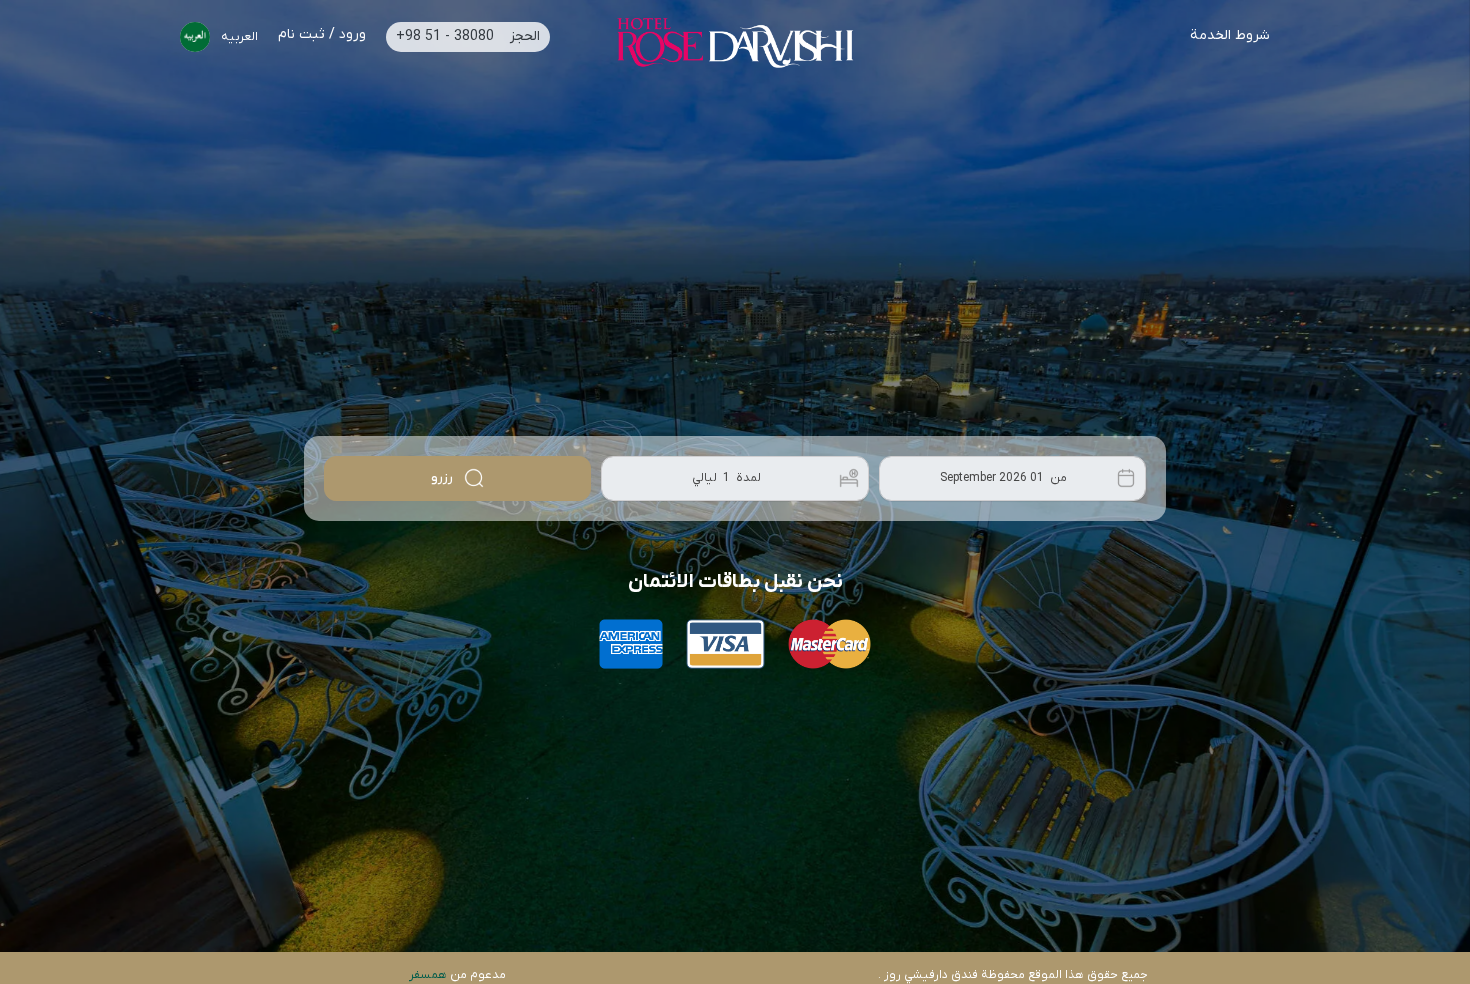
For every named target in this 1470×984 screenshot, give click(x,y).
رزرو (443, 477)
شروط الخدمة (1230, 37)
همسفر (428, 975)
